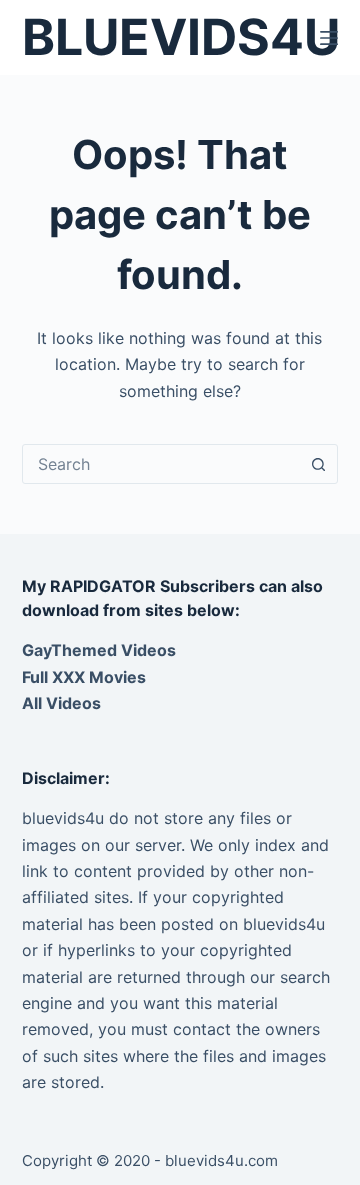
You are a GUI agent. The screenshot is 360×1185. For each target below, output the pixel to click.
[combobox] (161, 464)
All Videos (61, 703)
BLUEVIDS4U (181, 37)
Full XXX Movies (84, 677)
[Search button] (318, 464)
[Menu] (329, 38)
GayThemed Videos (99, 650)
